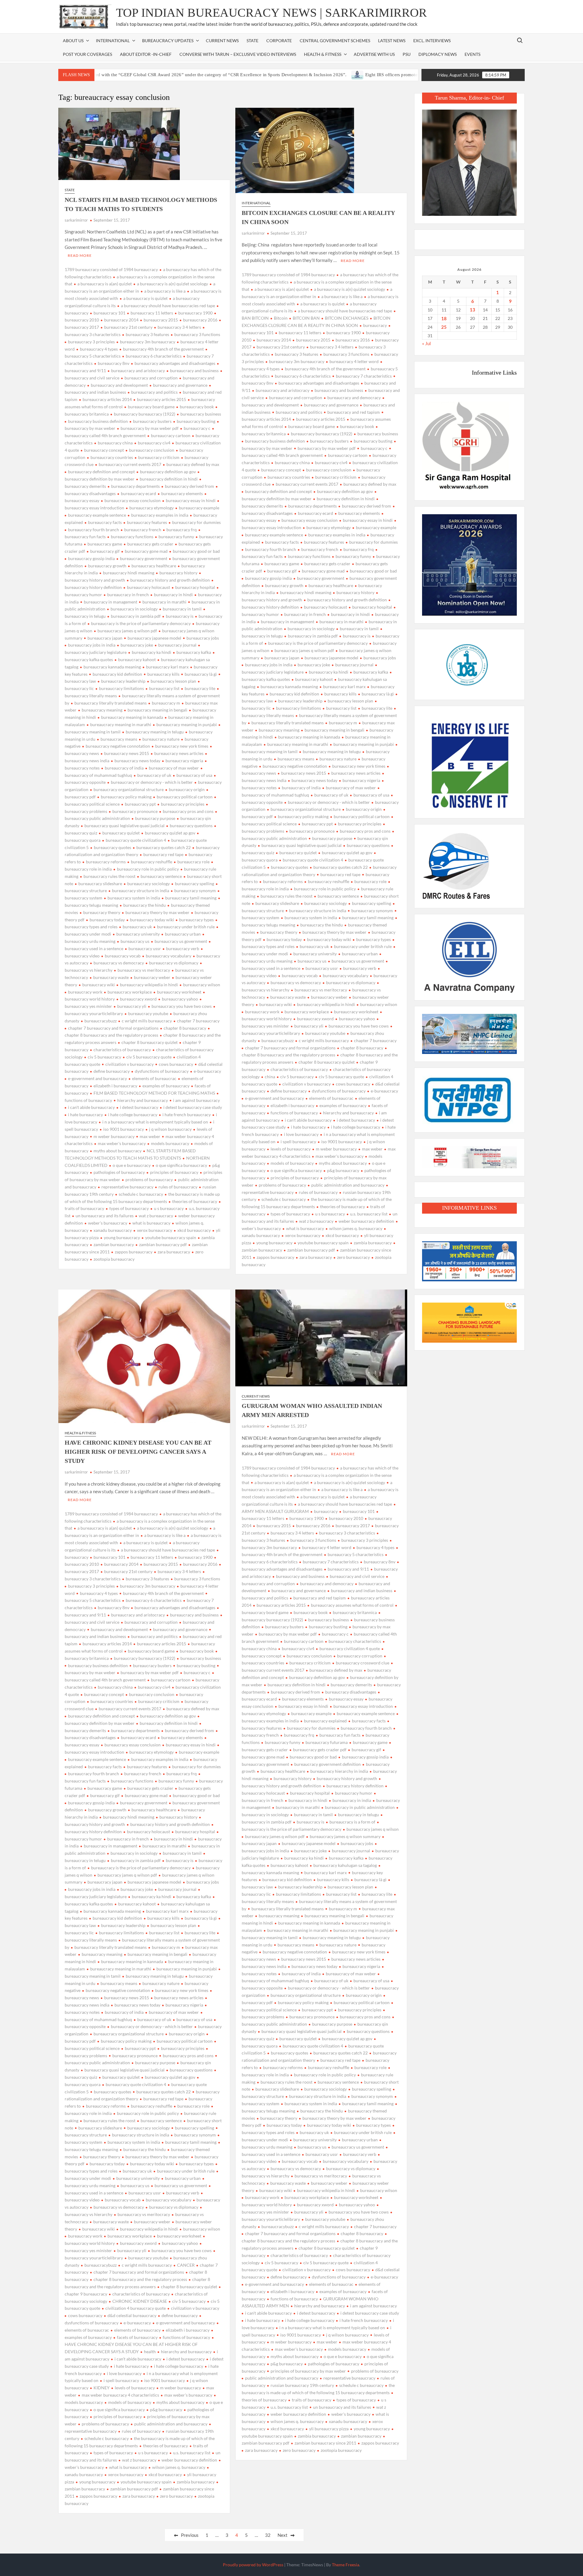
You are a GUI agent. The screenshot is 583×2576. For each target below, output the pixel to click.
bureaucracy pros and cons (188, 811)
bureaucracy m (166, 703)
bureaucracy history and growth (347, 1778)
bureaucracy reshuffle (152, 862)
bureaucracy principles (183, 804)
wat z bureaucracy (156, 1216)
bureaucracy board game (151, 407)
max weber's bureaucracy (122, 1143)
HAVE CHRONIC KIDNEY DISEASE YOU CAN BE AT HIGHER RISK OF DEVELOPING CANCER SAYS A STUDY (138, 1452)
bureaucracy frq (182, 530)
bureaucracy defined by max (193, 464)
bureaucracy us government (181, 941)
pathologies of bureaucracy (119, 1172)
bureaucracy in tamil (182, 609)
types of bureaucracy (129, 1208)
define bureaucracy (112, 1071)
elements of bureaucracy (137, 2330)
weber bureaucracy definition (366, 1221)
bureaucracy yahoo (180, 999)
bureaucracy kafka (194, 652)
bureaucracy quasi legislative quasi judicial (124, 826)
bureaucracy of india (124, 768)
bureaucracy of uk (154, 775)
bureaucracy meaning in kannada (132, 717)
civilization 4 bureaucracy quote (136, 2308)
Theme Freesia (346, 2565)
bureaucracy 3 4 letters (179, 327)
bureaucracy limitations (121, 688)
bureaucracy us (135, 941)
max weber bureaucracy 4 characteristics (120, 2395)
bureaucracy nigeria (184, 761)
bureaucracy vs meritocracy (144, 970)
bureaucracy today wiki (152, 920)
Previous (190, 2535)
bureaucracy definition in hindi (169, 479)
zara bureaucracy (174, 1252)
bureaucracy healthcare (154, 566)
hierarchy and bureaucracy (143, 1100)
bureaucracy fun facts (340, 1735)
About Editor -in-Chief (146, 54)
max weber (150, 1136)
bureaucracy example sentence (97, 515)
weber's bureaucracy (108, 1223)
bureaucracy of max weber (174, 768)
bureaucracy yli (132, 1006)
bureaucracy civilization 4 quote (350, 1648)
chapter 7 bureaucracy (198, 1021)
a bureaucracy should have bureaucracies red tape (168, 306)
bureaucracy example (199, 508)
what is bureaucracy (151, 1223)
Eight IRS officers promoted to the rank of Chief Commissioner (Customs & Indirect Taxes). (362, 75)
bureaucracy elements (182, 493)
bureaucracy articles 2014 (107, 399)
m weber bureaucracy (114, 1136)
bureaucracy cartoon (171, 435)
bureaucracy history (178, 573)
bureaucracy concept (104, 450)
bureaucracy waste (111, 977)
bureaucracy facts (105, 522)
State (252, 41)
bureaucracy (375, 325)
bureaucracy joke (137, 645)
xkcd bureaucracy (194, 1230)
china (270, 1077)
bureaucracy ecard (138, 493)
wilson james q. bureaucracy (356, 1228)
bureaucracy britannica (355, 1612)
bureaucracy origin (187, 789)
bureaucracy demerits (351, 1685)
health (150, 2352)
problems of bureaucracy (149, 1179)
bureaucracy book (197, 407)
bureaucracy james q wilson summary (345, 1836)
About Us (73, 41)
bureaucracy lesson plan (173, 681)
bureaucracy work (85, 992)
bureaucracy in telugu (358, 1815)
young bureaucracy (122, 1237)
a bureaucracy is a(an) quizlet (105, 284)
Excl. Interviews (432, 41)
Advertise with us (374, 54)
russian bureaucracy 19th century (302, 2385)
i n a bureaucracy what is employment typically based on (155, 1122)
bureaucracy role (193, 862)
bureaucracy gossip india (91, 558)
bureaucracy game (105, 544)
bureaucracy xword (138, 999)
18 (444, 318)
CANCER (186, 2265)
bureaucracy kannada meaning (112, 667)
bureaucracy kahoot (137, 659)
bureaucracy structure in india (141, 890)
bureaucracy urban (183, 934)
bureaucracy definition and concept (101, 472)
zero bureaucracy (353, 1257)
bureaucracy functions (132, 537)
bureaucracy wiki (99, 985)
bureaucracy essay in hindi (191, 500)
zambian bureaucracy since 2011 (325, 2443)
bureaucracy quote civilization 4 (136, 840)
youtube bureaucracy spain (171, 1237)
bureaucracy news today (137, 761)
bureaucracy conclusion (152, 450)
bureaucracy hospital (195, 587)
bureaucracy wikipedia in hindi (149, 985)
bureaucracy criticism (159, 457)
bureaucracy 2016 (200, 320)
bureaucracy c (197, 428)
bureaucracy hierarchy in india (339, 1771)
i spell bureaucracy (298, 1142)
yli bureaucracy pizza (329, 2429)
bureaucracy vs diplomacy (174, 963)
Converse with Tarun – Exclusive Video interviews (238, 54)
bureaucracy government (144, 558)
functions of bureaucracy (294, 1113)
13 (472, 310)
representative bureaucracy (127, 1187)
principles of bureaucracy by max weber (308, 2371)
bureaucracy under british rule (186, 927)
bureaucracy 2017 (353, 1526)
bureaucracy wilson (202, 985)
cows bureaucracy (176, 1064)
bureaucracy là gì (201, 674)
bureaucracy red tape (163, 854)
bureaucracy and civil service (357, 1576)
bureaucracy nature (161, 739)
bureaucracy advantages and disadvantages (175, 363)
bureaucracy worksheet (179, 992)
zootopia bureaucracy (114, 1259)
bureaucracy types (196, 920)
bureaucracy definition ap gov (168, 472)
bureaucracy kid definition (117, 674)
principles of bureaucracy (174, 1172)
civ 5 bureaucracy (104, 1057)
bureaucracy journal (177, 645)
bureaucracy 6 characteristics (154, 356)
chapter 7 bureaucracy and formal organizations (113, 1028)
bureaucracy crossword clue (363, 1663)
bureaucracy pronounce (135, 811)
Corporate (279, 41)
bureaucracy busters (152, 421)
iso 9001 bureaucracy (124, 1129)
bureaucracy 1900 (195, 313)
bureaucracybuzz (101, 1021)
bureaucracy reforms (106, 862)
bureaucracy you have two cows (182, 1006)
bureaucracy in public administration (360, 1807)
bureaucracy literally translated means (111, 703)
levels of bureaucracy (291, 1149)
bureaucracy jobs (203, 638)
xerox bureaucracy (155, 1230)
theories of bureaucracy (195, 1201)
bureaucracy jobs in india (92, 645)
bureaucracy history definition (355, 1786)
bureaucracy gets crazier (150, 544)
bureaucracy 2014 (121, 320)
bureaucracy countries (112, 457)
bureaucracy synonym (195, 890)
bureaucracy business (201, 414)
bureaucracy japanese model (154, 638)
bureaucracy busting (196, 421)
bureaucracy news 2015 (127, 753)
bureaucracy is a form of (352, 1822)
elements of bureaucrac (154, 1078)
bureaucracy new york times (182, 746)
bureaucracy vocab (123, 956)
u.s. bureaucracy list (369, 1214)
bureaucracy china (115, 443)
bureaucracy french (143, 530)
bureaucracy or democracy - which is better (152, 782)
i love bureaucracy (301, 1134)
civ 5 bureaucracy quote (149, 1057)
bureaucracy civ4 (154, 443)
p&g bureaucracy (343, 1170)
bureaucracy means (119, 739)
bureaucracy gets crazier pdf (320, 1750)
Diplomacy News (438, 54)
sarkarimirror (76, 220)
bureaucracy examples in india (160, 515)
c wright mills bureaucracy (147, 1021)
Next (283, 2535)
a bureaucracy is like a (165, 291)
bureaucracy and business (194, 370)
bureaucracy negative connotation (118, 746)
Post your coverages (87, 54)
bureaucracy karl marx (167, 667)
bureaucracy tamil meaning (191, 898)
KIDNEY (102, 2388)
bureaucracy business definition (98, 421)
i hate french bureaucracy (187, 1115)
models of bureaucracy (292, 1163)
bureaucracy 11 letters (152, 313)
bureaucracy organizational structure (129, 789)
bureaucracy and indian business (362, 1590)
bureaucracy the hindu (145, 905)
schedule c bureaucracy (141, 1194)
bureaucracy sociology (148, 884)
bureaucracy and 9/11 (348, 1569)
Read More (80, 255)
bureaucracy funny (176, 537)
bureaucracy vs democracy (119, 963)
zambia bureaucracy (373, 1243)
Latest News (392, 41)
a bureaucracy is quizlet (145, 298)
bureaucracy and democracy (354, 398)
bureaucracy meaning (102, 710)
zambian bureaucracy (114, 1244)
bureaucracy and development (119, 385)
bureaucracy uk (137, 927)
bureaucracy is (180, 616)
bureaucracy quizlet (121, 833)
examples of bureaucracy (166, 1086)
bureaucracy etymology (152, 508)
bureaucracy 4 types (99, 349)
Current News (222, 41)
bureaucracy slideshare (100, 884)
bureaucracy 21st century (128, 327)
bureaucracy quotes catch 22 (164, 847)
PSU (407, 54)
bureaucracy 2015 (161, 320)
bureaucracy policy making (126, 797)
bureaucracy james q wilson (373, 1829)
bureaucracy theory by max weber (157, 912)
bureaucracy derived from (189, 486)
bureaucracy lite (200, 688)
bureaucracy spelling (194, 884)
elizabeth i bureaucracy (115, 1086)
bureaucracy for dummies (196, 522)
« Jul (426, 343)
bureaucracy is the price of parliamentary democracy (141, 623)
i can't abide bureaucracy (91, 1107)
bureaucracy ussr (145, 948)
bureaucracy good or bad (196, 551)
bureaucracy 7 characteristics (364, 376)
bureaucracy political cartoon (185, 797)
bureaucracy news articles (179, 753)
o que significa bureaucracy (181, 1165)
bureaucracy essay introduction (363, 1706)
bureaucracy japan (105, 638)
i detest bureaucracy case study (193, 1107)
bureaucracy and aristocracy (138, 370)
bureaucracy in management (111, 602)
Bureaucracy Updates (168, 41)
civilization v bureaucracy (130, 1064)
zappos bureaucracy (134, 1252)
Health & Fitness (323, 54)
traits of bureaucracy (312, 2400)
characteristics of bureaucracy (122, 1050)
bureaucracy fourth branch (94, 530)
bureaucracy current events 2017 (130, 464)
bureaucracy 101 (109, 313)
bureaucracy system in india (134, 898)
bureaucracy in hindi (173, 595)
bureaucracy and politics (154, 392)
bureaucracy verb (183, 948)
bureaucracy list (164, 688)
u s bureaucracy (169, 1208)
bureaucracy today (107, 920)
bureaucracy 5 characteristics (356, 1554)
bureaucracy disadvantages (351, 1692)
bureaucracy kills (163, 674)
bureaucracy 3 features (147, 334)
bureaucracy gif (105, 551)
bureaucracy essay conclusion (133, 500)
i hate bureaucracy (85, 1115)
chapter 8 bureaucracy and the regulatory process (140, 2279)
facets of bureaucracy (137, 2337)
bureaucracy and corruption (151, 378)
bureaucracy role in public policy (148, 869)
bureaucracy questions (191, 826)
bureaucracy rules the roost (109, 876)
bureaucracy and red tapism (354, 412)
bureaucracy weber (152, 977)
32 (268, 2535)
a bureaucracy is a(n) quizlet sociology (172, 284)
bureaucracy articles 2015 (162, 399)
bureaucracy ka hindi (152, 652)
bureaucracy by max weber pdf (150, 428)
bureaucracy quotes (113, 847)
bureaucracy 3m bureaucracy (148, 342)
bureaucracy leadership (123, 681)
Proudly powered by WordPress (253, 2565)
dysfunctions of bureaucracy (162, 1071)
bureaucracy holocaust (148, 587)
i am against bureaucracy (196, 1100)
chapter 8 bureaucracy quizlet (150, 1042)
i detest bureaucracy (139, 1107)
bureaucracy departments (135, 486)
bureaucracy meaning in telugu (155, 732)
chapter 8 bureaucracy (185, 1028)
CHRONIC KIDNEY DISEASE (140, 2301)
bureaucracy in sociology (134, 609)
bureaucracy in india (352, 1800)
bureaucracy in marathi (164, 602)
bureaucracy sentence (161, 876)
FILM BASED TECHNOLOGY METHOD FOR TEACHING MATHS (154, 1093)
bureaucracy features (147, 522)
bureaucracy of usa (194, 775)
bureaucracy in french (128, 595)
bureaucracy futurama (327, 1742)
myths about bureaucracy (118, 1151)
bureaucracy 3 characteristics (347, 1533)
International (256, 203)
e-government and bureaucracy (97, 1078)
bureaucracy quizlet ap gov (170, 833)
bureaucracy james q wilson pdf (127, 631)
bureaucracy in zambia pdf (136, 616)
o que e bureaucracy (132, 1165)
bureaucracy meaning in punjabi (187, 724)
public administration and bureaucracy (348, 1185)
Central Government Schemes (335, 41)
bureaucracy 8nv (114, 363)
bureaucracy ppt (140, 804)
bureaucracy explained (325, 1721)
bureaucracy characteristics (355, 1641)
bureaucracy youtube (148, 1013)
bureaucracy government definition (327, 1764)
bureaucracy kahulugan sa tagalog (345, 1865)
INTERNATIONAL (113, 41)
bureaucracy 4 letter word (354, 361)
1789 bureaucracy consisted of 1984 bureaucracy (111, 269)
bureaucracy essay (346, 1699)
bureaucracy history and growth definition (170, 580)
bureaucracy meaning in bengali (157, 710)
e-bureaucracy (207, 1071)
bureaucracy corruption (360, 1656)
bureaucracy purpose (155, 818)
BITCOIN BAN (306, 318)
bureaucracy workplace (130, 992)
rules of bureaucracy (178, 1187)
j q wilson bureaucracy (170, 1129)
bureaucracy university (138, 934)
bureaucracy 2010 (346, 1518)
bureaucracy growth (107, 566)
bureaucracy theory (102, 912)
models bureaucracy (170, 1143)
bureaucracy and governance (180, 385)
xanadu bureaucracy (113, 1230)
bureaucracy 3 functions (197, 334)
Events (472, 54)
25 (444, 327)
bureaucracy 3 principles (91, 342)
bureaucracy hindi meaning (129, 573)
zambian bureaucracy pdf (163, 1244)
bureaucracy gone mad (146, 551)
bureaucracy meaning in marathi (121, 724)
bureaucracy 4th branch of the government (163, 349)
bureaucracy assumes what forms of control (352, 1605)
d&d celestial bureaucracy (132, 2315)
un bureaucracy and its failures (105, 1216)
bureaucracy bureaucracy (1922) (145, 414)
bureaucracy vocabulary (169, 956)
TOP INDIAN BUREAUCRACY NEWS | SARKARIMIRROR (271, 13)
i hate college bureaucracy (133, 1115)
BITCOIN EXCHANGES (347, 318)
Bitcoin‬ (281, 318)
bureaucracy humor (354, 1793)
